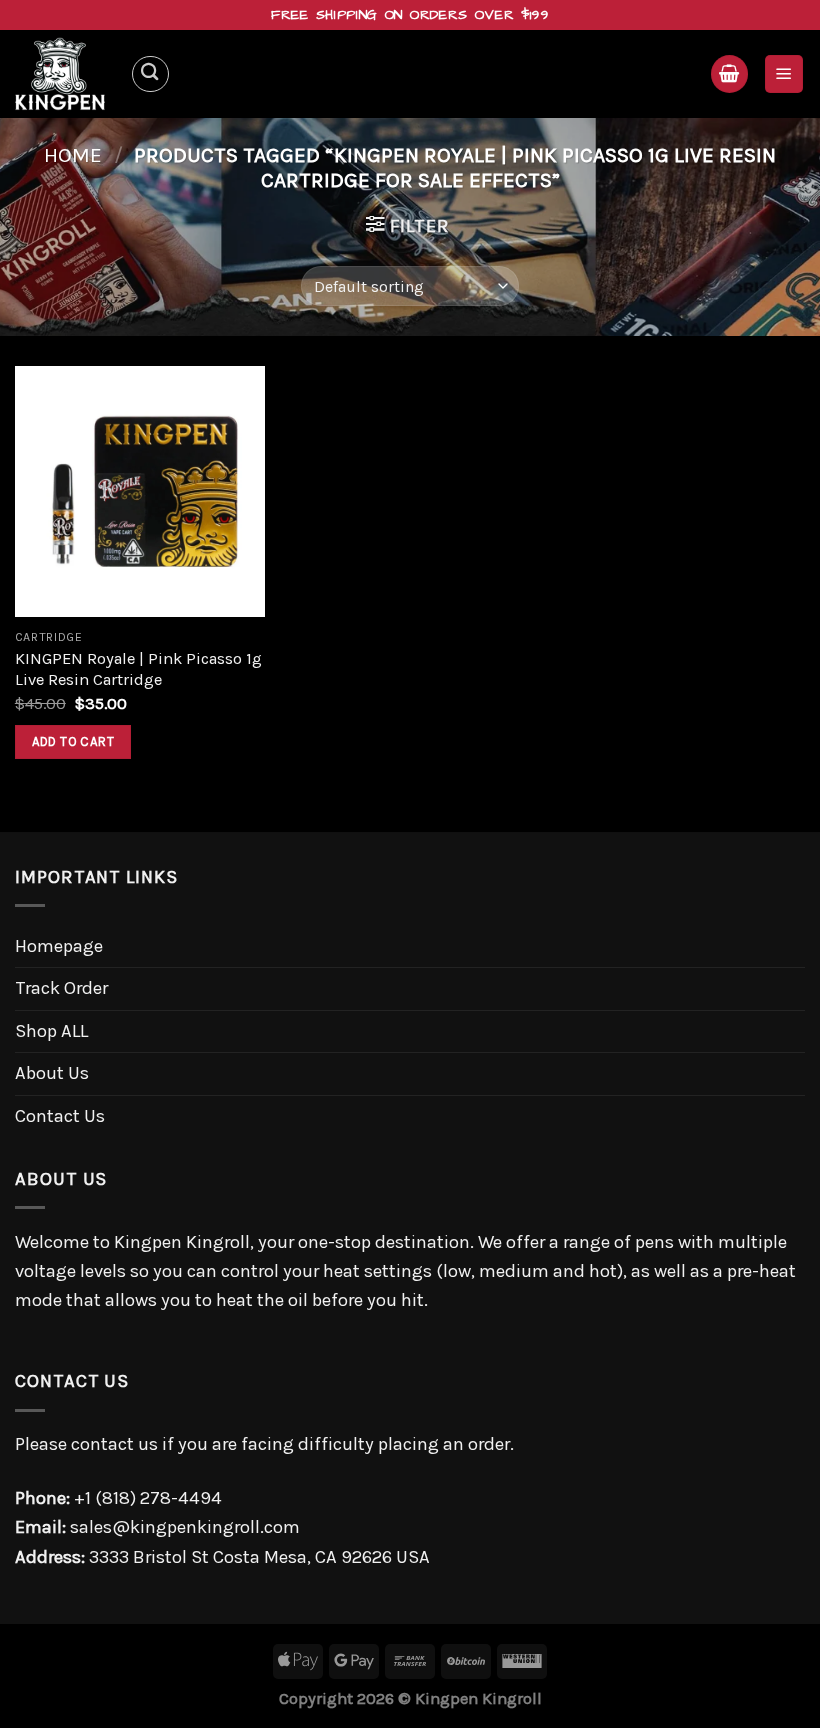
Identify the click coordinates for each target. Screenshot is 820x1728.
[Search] (150, 74)
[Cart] (729, 73)
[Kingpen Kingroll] (65, 74)
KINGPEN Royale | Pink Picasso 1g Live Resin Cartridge (138, 669)
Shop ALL (51, 1031)
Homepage (59, 946)
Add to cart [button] (73, 741)
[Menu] (784, 73)
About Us (52, 1073)
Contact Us (60, 1116)
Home (73, 155)
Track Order (61, 988)
